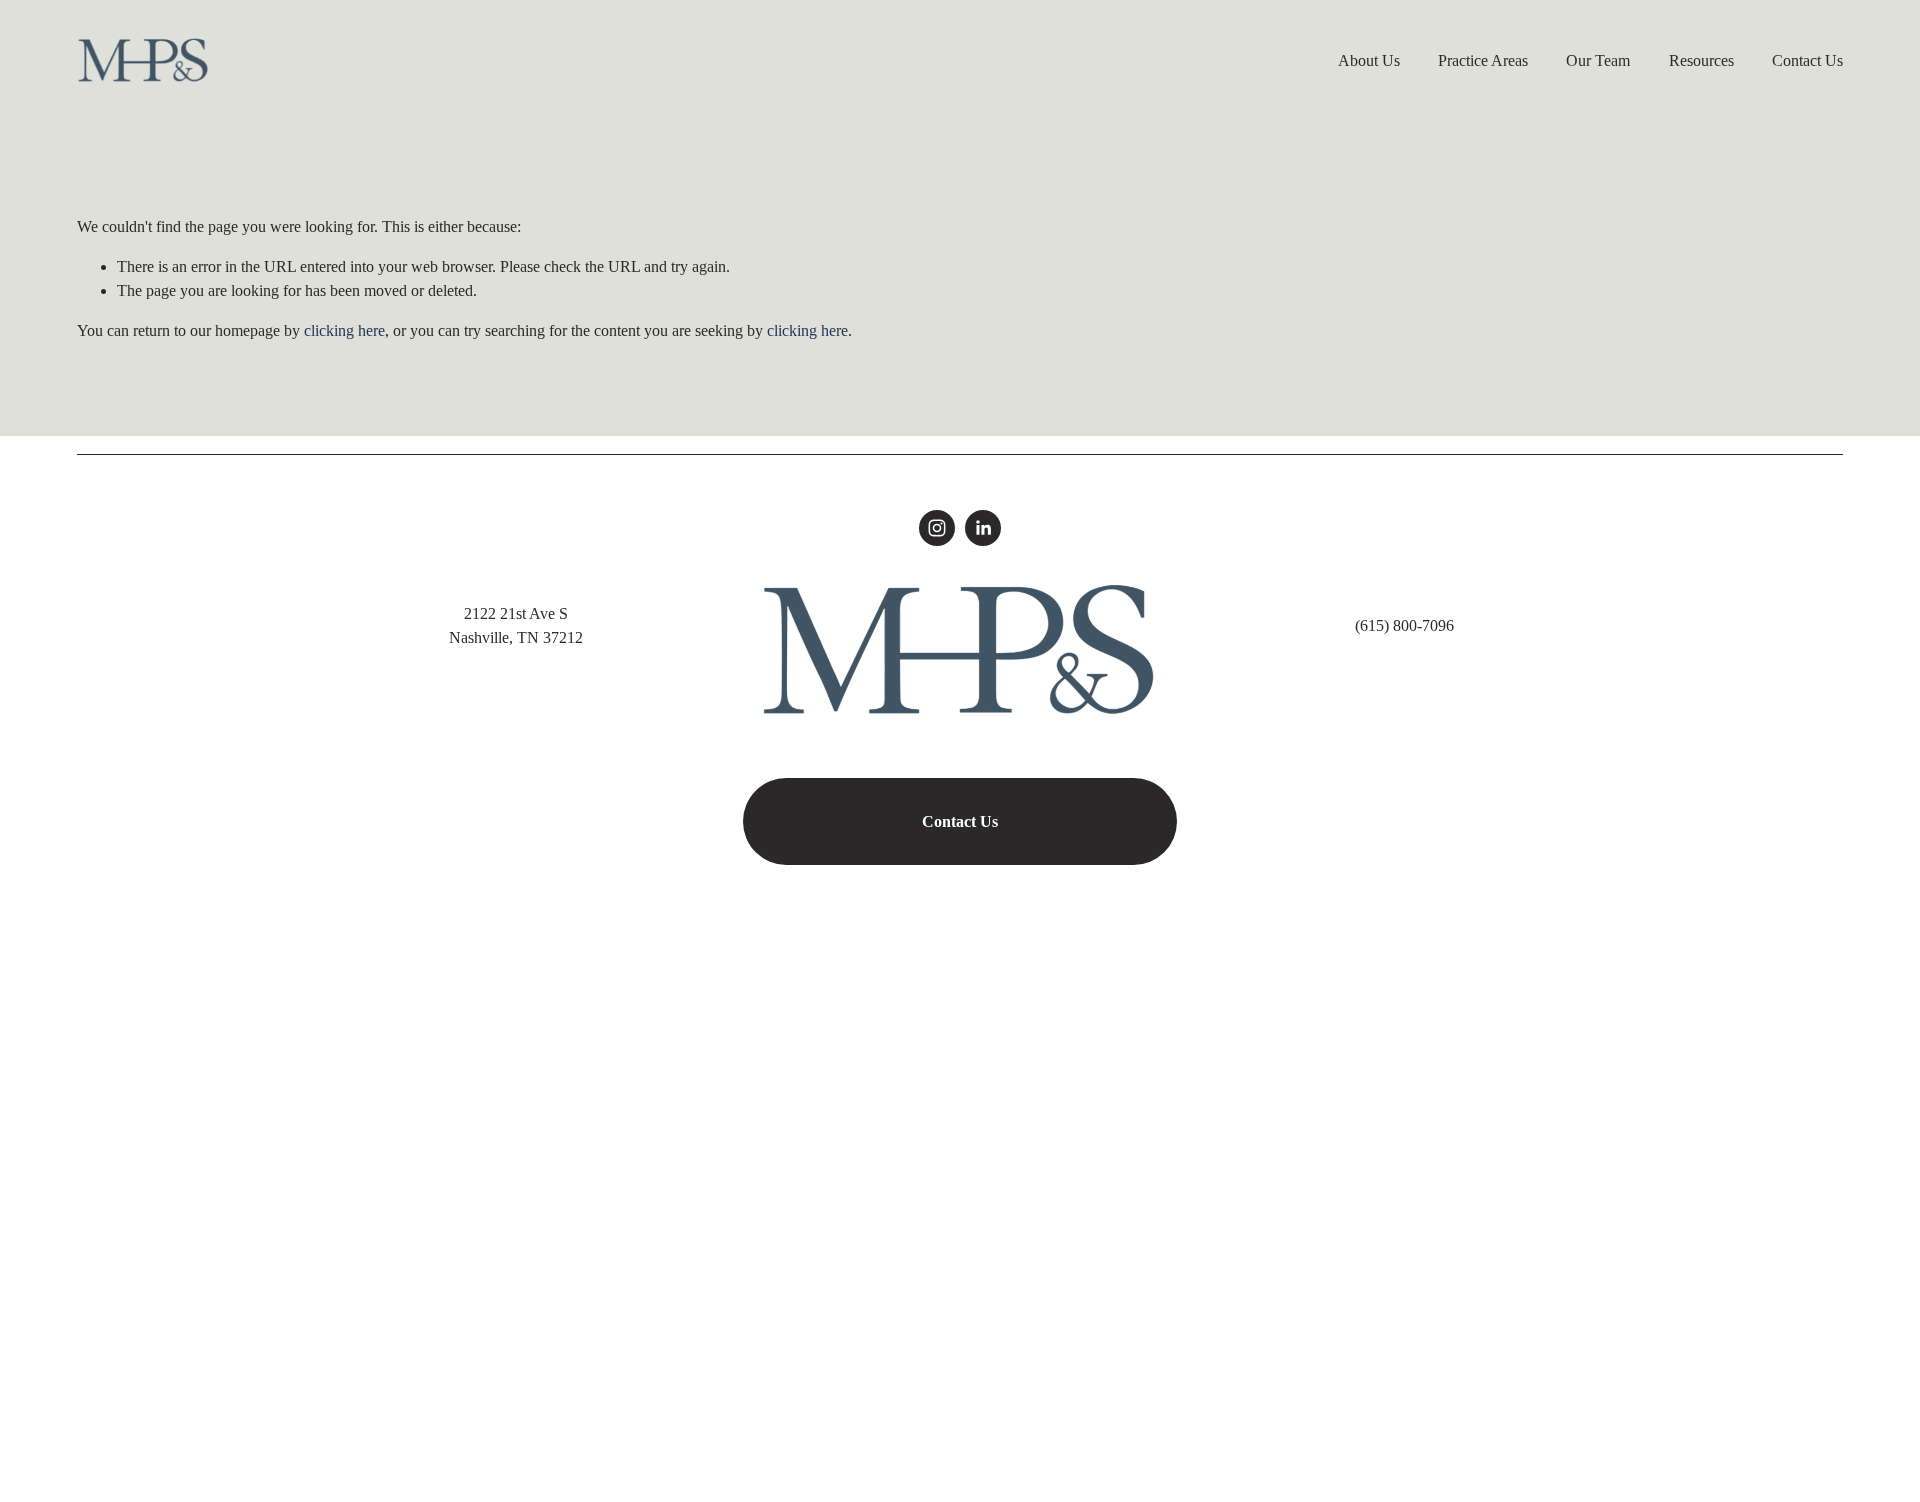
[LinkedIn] (983, 528)
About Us (1369, 60)
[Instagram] (937, 528)
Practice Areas (1483, 60)
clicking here (344, 330)
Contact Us (1807, 60)
